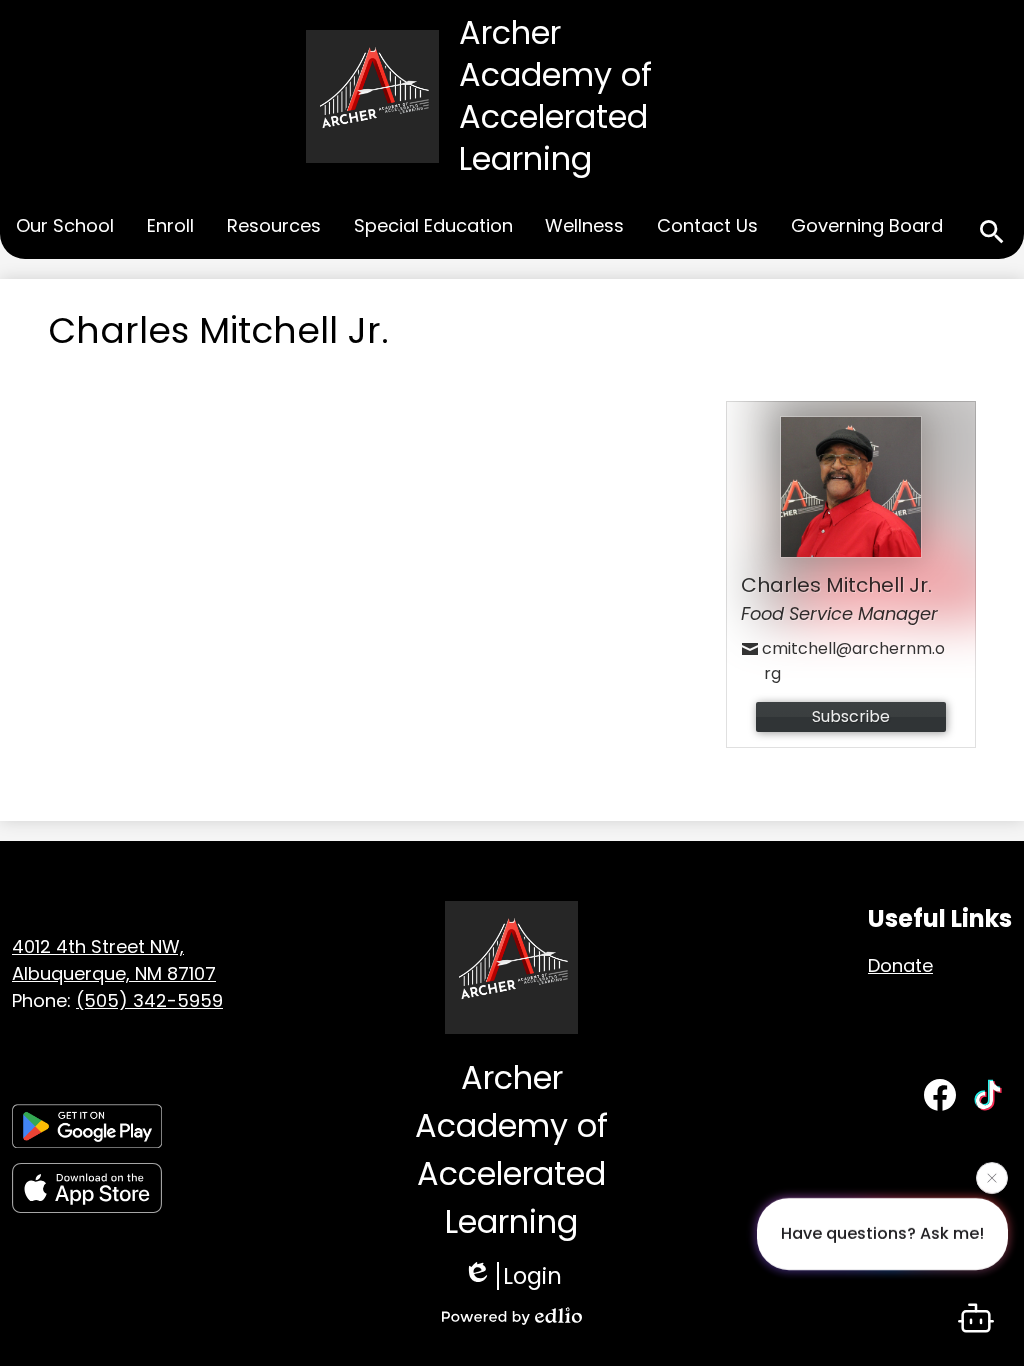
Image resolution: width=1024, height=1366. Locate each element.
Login (532, 1276)
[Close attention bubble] (992, 1179)
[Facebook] (940, 1095)
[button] (65, 228)
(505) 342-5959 (149, 1000)
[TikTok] (988, 1095)
